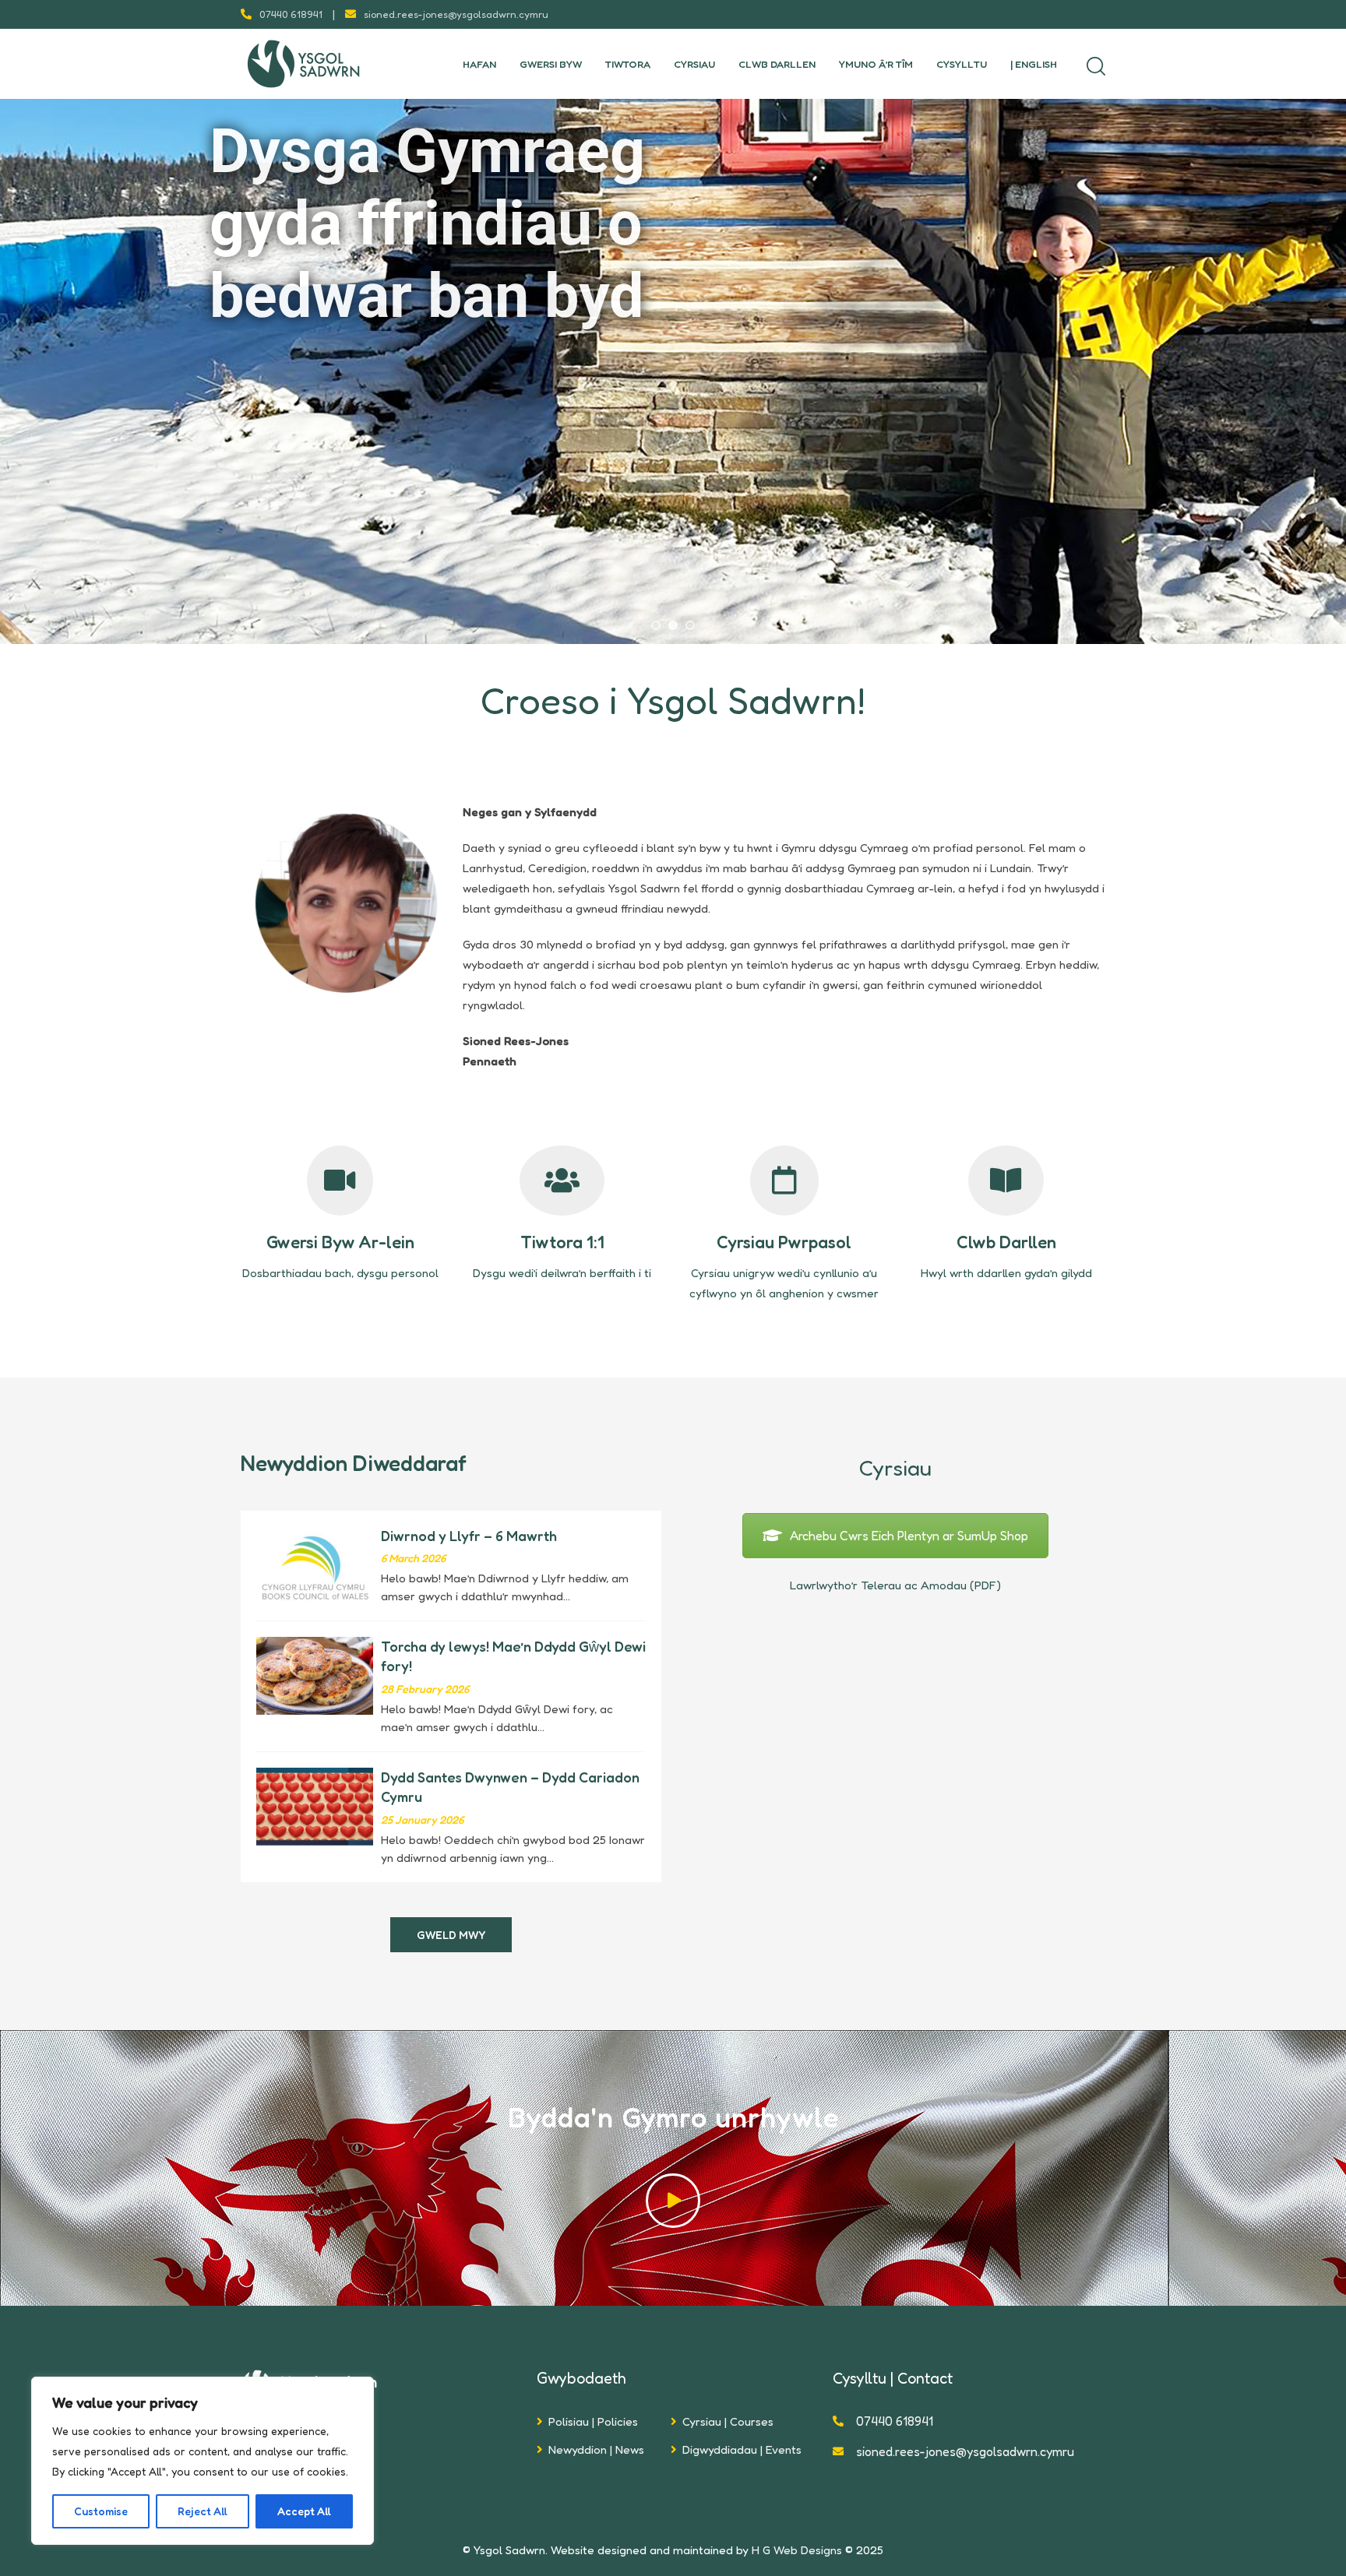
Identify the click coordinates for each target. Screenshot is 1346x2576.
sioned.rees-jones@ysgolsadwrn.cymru (456, 14)
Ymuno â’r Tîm (876, 64)
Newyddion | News (596, 2449)
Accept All (304, 2511)
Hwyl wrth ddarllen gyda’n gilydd (1006, 1273)
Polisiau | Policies (593, 2421)
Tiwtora (628, 64)
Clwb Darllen (777, 64)
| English (1034, 64)
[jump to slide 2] (673, 625)
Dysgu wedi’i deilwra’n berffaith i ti (562, 1273)
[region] (203, 2461)
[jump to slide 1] (656, 625)
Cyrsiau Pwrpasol (784, 1242)
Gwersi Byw (551, 64)
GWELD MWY (451, 1935)
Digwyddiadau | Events (742, 2449)
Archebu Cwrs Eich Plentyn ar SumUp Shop (909, 1536)
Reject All (203, 2511)
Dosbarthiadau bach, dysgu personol (340, 1273)
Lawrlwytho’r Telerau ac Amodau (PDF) (895, 1585)
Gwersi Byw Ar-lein (340, 1242)
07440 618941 (291, 14)
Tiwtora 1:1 (562, 1242)
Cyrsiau (694, 64)
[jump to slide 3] (690, 625)
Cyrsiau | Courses (728, 2421)
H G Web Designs (797, 2550)
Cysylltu (962, 64)
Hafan (479, 64)
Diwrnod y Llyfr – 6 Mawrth (469, 1536)
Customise (101, 2511)
